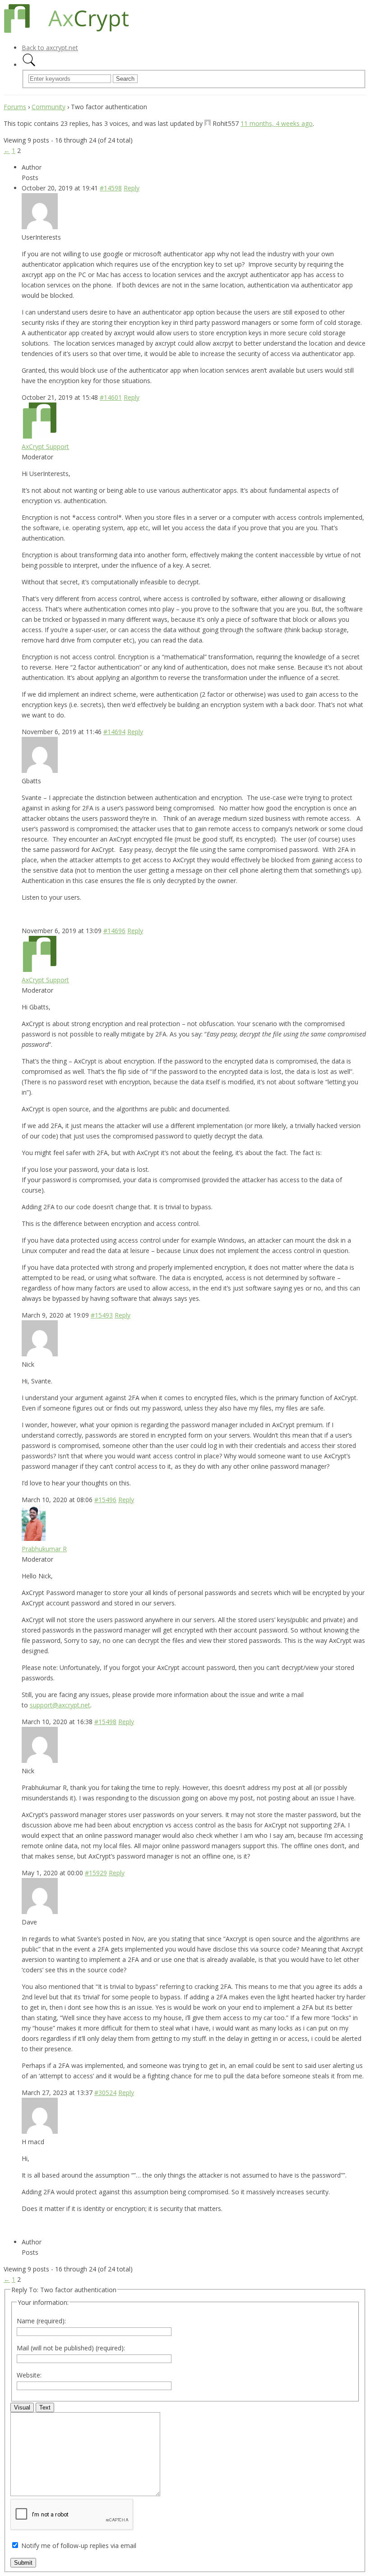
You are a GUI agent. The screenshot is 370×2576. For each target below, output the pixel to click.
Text (45, 2407)
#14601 (111, 397)
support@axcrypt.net (60, 1705)
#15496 (105, 1500)
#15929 (96, 1873)
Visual (22, 2407)
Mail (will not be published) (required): (71, 2348)
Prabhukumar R (44, 1549)
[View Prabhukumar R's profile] (34, 1538)
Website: (29, 2375)
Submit (23, 2563)
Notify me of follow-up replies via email (79, 2546)
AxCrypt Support (45, 446)
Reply (132, 188)
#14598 (111, 188)
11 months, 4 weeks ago (277, 123)
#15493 (102, 1315)
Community (49, 107)
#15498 (105, 1722)
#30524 (105, 2093)
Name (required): (41, 2321)
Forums (15, 107)
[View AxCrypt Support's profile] (40, 436)
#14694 (114, 732)
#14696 (114, 931)
